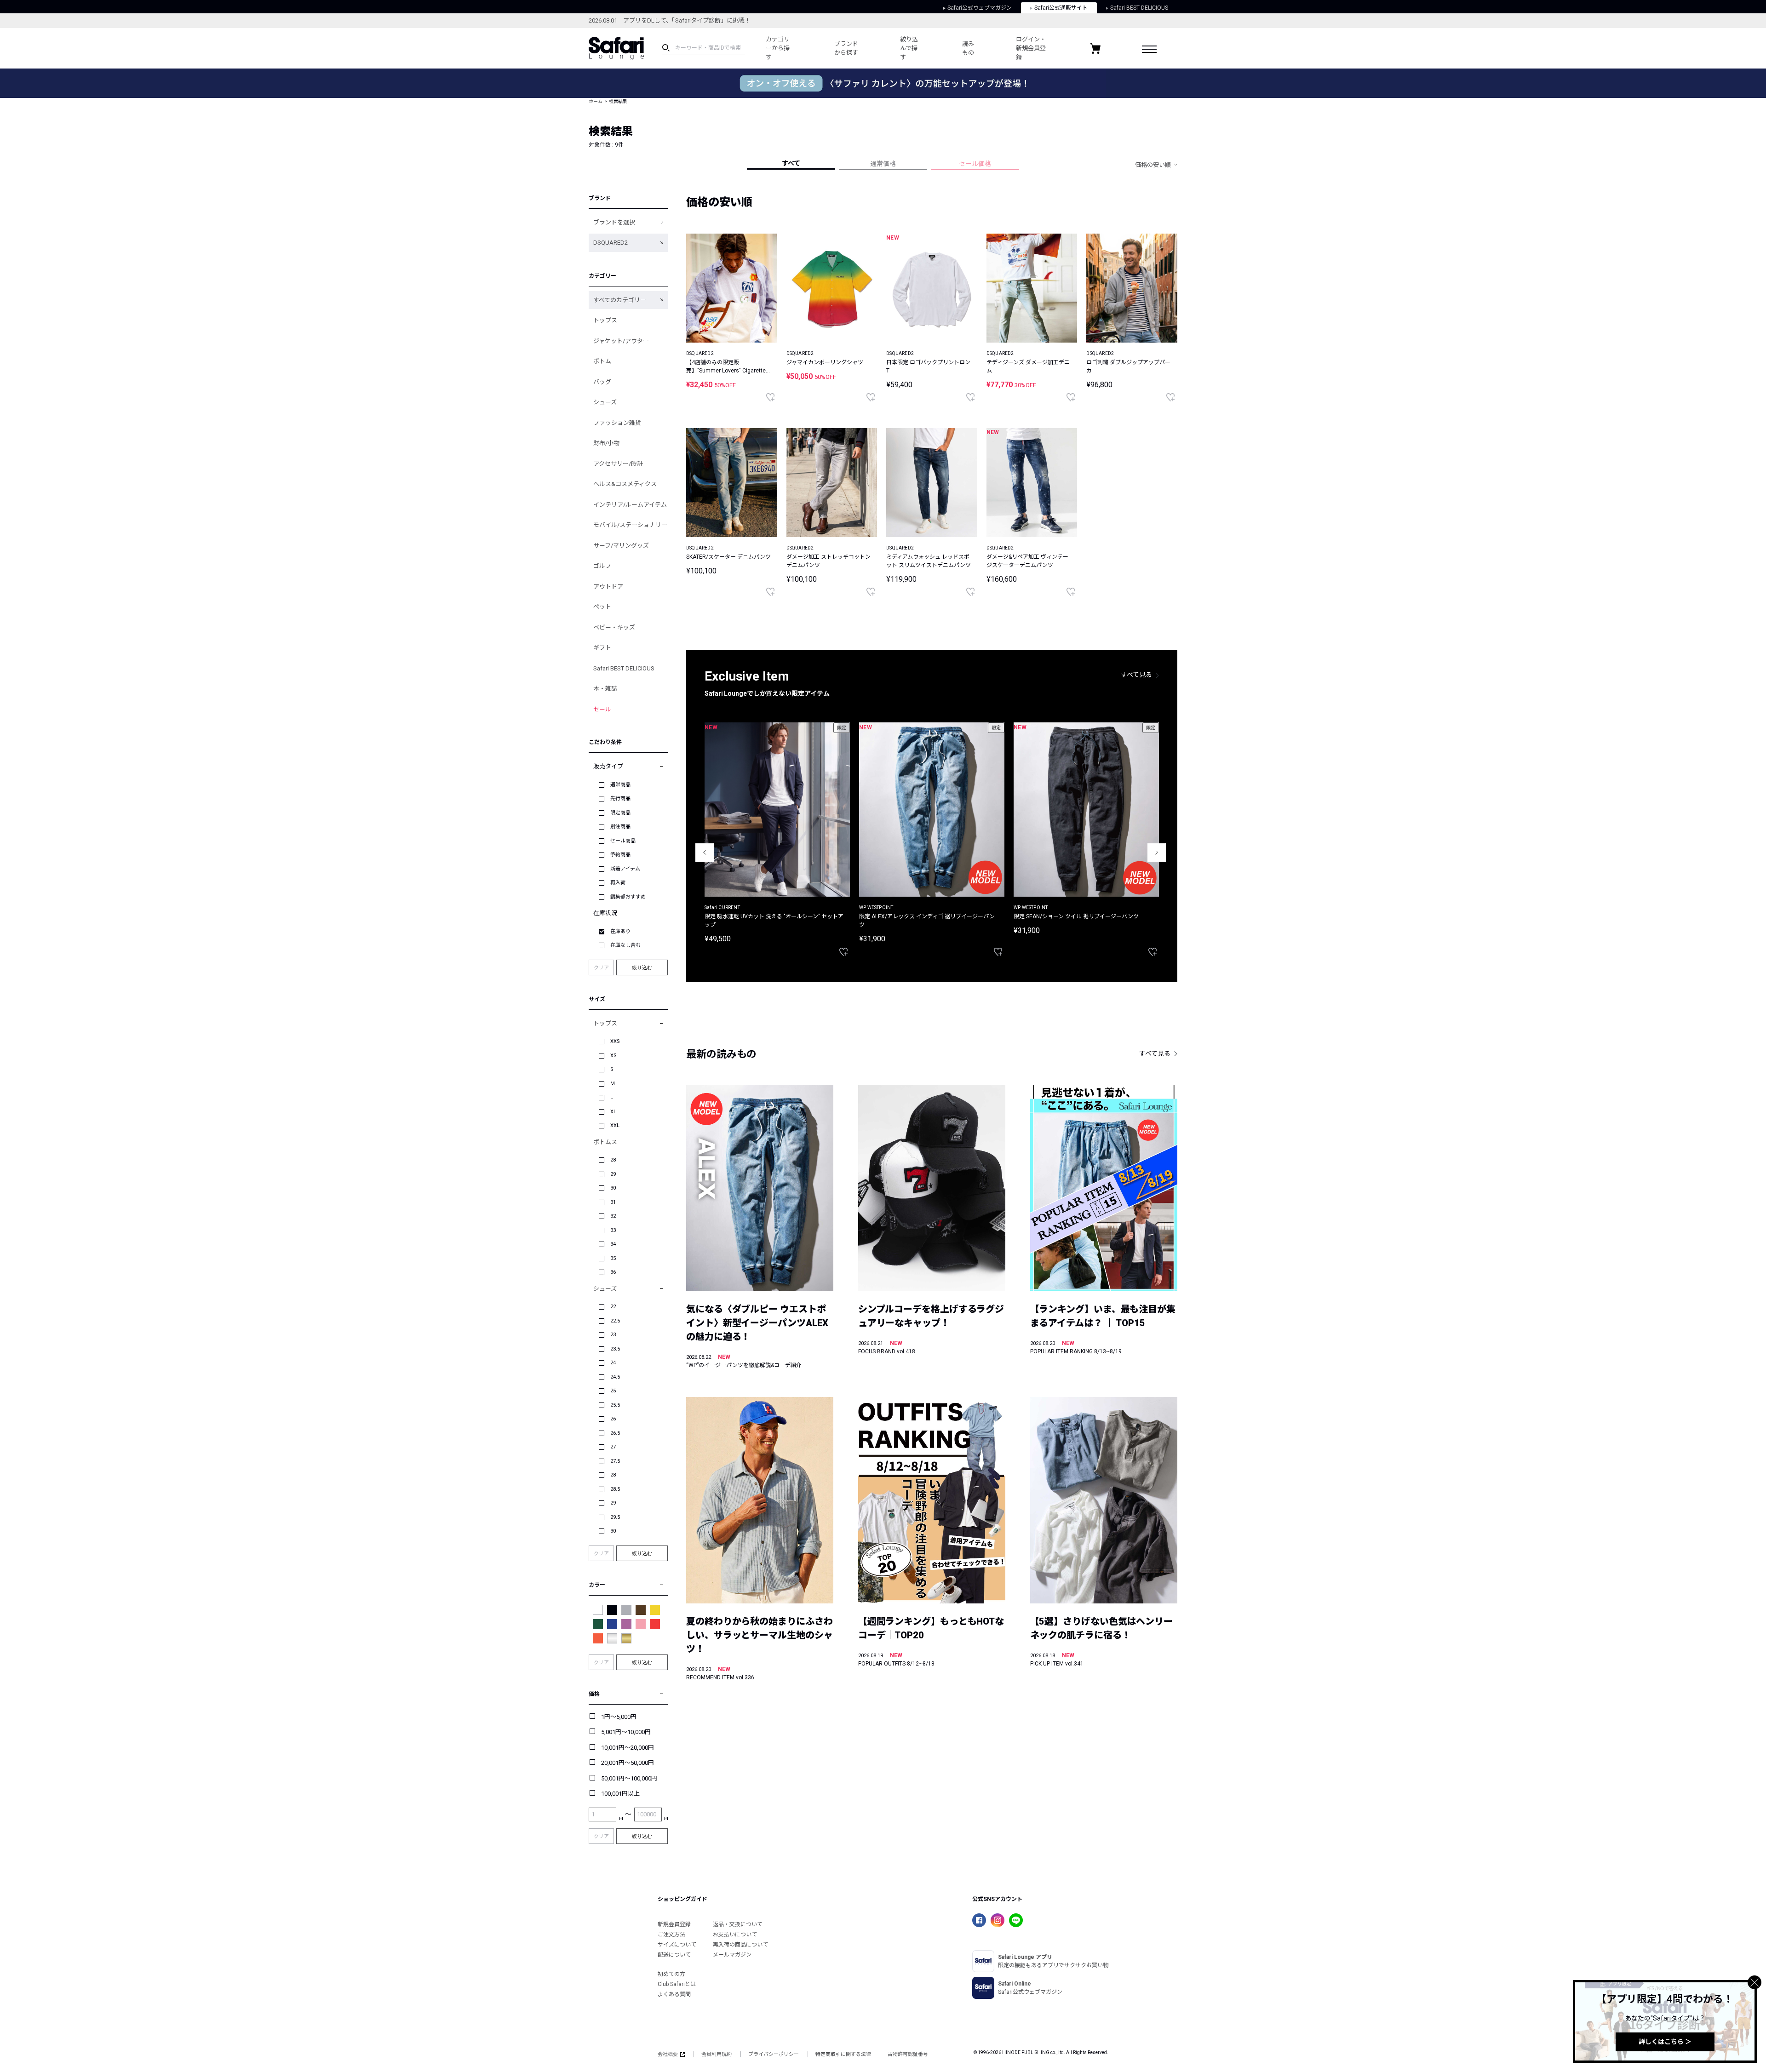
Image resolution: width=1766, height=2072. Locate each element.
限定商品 (620, 813)
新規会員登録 (674, 1924)
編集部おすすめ (628, 897)
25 (613, 1391)
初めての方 (671, 1974)
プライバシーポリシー (774, 2054)
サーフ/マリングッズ (621, 546)
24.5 (615, 1377)
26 (613, 1419)
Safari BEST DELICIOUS (1139, 8)
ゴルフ (602, 566)
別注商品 (620, 827)
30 (613, 1188)
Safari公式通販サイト (1061, 8)
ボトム (602, 361)
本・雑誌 (605, 689)
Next (1157, 853)
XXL (615, 1125)
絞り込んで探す (909, 48)
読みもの (968, 49)
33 (613, 1230)
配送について (674, 1955)
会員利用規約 (717, 2054)
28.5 (615, 1489)
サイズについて (677, 1945)
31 (613, 1202)
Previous (705, 853)
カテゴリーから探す (778, 48)
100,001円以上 (620, 1794)
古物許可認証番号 (908, 2054)
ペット (602, 607)
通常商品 (620, 785)
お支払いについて (735, 1935)
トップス (605, 320)
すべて (791, 163)
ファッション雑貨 (617, 423)
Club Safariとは (677, 1984)
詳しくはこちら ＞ (1665, 2042)
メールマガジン (732, 1955)
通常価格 (883, 164)
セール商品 (623, 841)
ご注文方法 (671, 1935)
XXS (615, 1041)
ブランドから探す (846, 49)
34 (613, 1244)
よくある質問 (674, 1994)
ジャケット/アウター (621, 341)
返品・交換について (738, 1924)
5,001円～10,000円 (626, 1732)
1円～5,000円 (619, 1717)
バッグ (602, 382)
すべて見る (1136, 675)
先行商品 (620, 798)
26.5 (615, 1433)
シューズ (605, 402)
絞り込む (642, 967)
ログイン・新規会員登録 (1031, 48)
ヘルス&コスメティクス (625, 484)
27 (613, 1447)
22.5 (615, 1321)
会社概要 (668, 2054)
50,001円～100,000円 (629, 1778)
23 (613, 1335)
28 (613, 1160)
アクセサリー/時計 (618, 464)
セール (602, 709)
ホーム (596, 101)
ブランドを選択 (614, 222)
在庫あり (620, 931)
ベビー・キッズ (614, 627)
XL (613, 1112)
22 (613, 1307)
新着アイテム (625, 869)
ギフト (602, 648)
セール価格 (975, 164)
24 (613, 1363)
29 (613, 1174)
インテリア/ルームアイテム (630, 505)
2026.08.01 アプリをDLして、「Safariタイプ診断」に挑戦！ (670, 20)
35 (613, 1258)
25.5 (615, 1405)
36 (613, 1272)
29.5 (615, 1517)
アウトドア (608, 587)
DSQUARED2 (611, 243)
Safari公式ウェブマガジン (980, 8)
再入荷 (618, 883)
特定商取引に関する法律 (843, 2054)
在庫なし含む (625, 945)
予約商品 (620, 855)
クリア (601, 968)
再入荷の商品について (740, 1945)
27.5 (615, 1461)
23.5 (615, 1349)
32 (613, 1216)
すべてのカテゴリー (620, 300)
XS (614, 1056)
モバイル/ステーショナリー (630, 525)
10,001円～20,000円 (628, 1748)
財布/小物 (606, 443)
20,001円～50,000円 (628, 1763)
